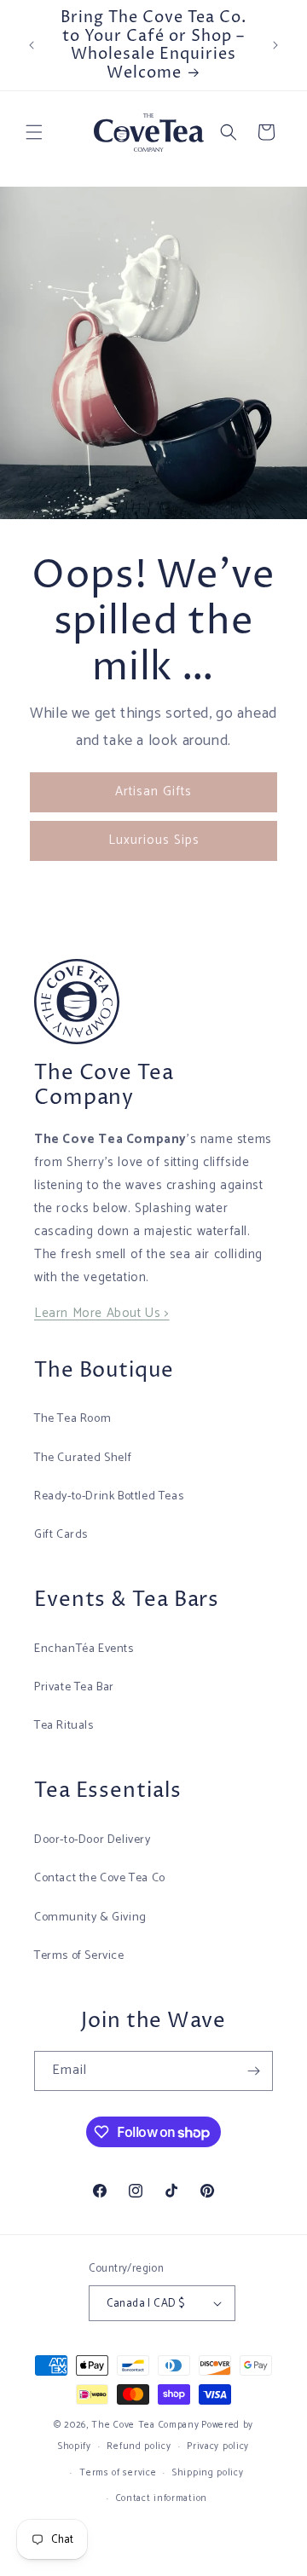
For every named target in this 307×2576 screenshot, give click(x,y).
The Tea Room (72, 1419)
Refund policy (139, 2446)
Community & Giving (90, 1918)
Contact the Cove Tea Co (100, 1878)
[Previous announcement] (32, 45)
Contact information (162, 2498)
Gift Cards (61, 1535)
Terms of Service (79, 1956)
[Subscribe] (253, 2071)
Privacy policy (218, 2446)
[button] (34, 132)
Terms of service (118, 2473)
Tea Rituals (64, 1726)
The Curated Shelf (83, 1458)
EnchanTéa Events (84, 1649)
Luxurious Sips (154, 840)
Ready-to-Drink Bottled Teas (109, 1496)
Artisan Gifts (153, 791)
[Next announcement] (275, 45)
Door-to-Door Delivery (93, 1840)
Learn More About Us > (102, 1313)
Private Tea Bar (74, 1687)
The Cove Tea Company (145, 2425)
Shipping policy (208, 2473)
